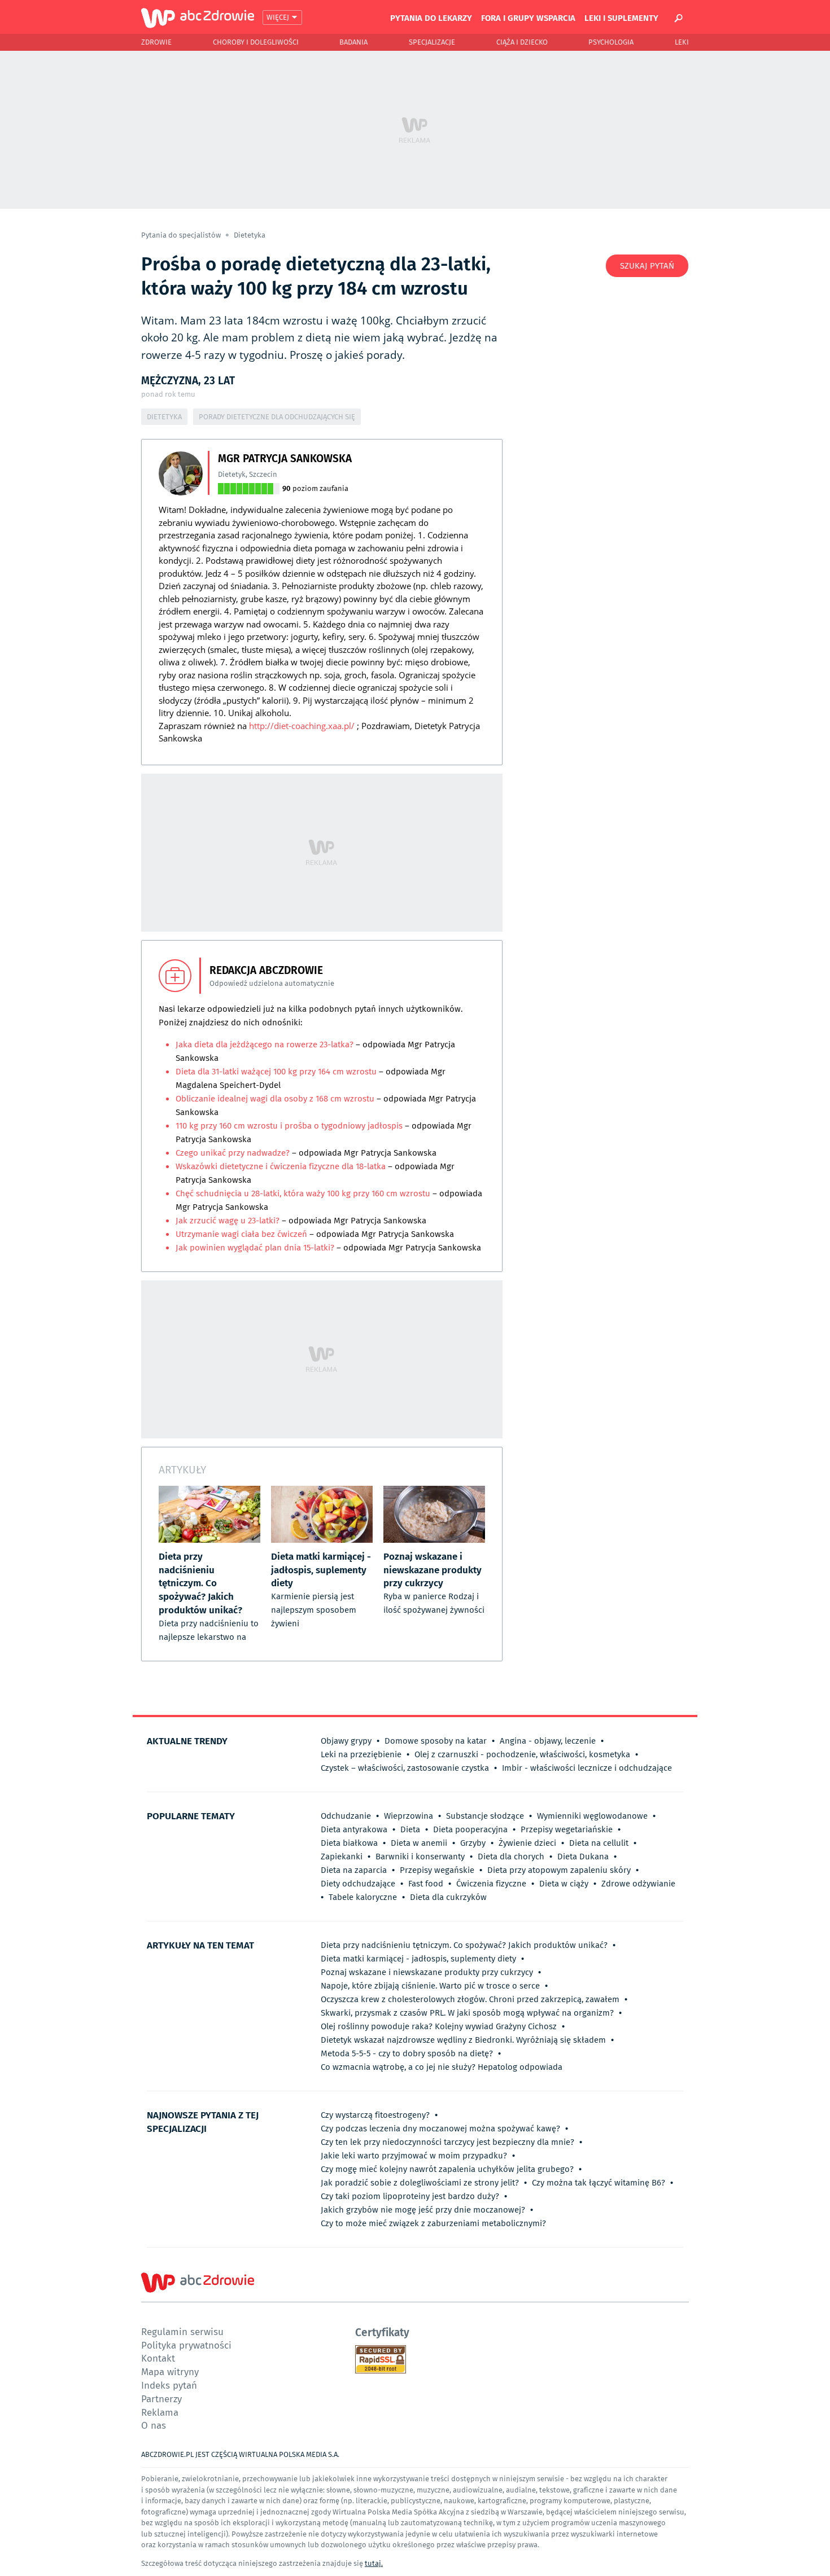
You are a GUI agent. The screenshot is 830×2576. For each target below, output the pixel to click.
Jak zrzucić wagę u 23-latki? (228, 1221)
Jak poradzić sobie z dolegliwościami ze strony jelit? (420, 2183)
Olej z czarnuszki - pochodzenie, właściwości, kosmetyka (522, 1754)
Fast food (426, 1884)
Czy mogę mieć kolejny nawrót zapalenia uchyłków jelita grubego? (447, 2169)
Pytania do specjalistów (182, 235)
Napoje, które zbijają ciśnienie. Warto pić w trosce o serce (430, 1986)
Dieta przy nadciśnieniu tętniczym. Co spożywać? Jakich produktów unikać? (464, 1945)
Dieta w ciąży (564, 1884)
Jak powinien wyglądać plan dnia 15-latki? (255, 1248)
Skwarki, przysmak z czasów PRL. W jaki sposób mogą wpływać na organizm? (467, 2013)
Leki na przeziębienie (361, 1754)
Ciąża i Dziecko (522, 42)
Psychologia (611, 42)
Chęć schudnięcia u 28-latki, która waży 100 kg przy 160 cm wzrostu (303, 1193)
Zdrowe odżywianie (638, 1884)
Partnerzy (161, 2399)
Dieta (410, 1829)
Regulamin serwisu (182, 2331)
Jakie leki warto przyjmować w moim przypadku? (414, 2156)
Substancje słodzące (485, 1816)
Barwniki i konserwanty (420, 1857)
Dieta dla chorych (511, 1857)
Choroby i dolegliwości (256, 42)
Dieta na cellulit (599, 1843)
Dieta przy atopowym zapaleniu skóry (559, 1870)
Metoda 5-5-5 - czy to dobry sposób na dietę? (407, 2053)
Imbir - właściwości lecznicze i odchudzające (587, 1768)
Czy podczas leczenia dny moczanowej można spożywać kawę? (440, 2129)
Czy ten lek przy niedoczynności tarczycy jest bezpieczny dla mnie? (447, 2142)
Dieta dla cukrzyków (448, 1897)
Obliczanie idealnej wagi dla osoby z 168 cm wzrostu (275, 1099)
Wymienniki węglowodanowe (592, 1816)
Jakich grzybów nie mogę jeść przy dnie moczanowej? (423, 2210)
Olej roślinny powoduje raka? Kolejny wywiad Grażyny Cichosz (439, 2026)
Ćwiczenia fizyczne (491, 1884)
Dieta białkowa (349, 1843)
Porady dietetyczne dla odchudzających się (277, 417)
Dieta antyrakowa (354, 1829)
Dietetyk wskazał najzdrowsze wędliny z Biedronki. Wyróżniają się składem (463, 2040)
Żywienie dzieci (527, 1843)
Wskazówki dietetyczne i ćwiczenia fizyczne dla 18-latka (281, 1166)
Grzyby (473, 1843)
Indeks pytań (169, 2385)
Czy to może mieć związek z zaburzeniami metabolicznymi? (433, 2223)
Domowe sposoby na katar (436, 1741)
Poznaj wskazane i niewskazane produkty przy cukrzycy (427, 1972)
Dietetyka (250, 235)
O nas (154, 2425)
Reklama (160, 2412)
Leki (682, 42)
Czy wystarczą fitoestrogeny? (375, 2115)
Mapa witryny (170, 2371)
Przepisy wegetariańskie (567, 1829)
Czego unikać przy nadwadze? (233, 1153)
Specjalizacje (432, 42)
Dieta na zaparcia (354, 1870)
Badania (353, 42)
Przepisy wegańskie (437, 1870)
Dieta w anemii (419, 1843)
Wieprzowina (409, 1816)
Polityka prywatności (186, 2345)
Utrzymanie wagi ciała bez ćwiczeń (243, 1234)
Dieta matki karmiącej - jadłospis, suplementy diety (418, 1959)
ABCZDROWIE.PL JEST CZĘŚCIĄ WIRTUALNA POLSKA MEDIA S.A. (240, 2454)
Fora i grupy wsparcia (528, 17)
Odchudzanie (346, 1816)
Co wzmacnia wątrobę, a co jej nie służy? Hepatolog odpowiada (442, 2067)
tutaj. (374, 2563)
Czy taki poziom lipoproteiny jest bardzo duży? (410, 2196)
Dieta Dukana (583, 1857)
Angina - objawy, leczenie (548, 1741)
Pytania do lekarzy (431, 17)
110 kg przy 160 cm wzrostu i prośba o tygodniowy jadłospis (289, 1126)
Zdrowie (156, 42)
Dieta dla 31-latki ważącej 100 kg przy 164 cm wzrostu (276, 1072)
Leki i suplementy (621, 17)
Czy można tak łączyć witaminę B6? (599, 2183)
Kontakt (158, 2358)
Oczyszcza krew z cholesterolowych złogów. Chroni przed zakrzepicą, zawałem (470, 1999)
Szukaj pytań (647, 266)
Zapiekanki (342, 1857)
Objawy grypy (346, 1741)
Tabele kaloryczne (363, 1897)
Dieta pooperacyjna (470, 1829)
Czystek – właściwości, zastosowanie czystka (405, 1768)
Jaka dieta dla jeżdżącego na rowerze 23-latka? (266, 1045)
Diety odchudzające (358, 1884)
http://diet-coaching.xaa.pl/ (302, 726)
